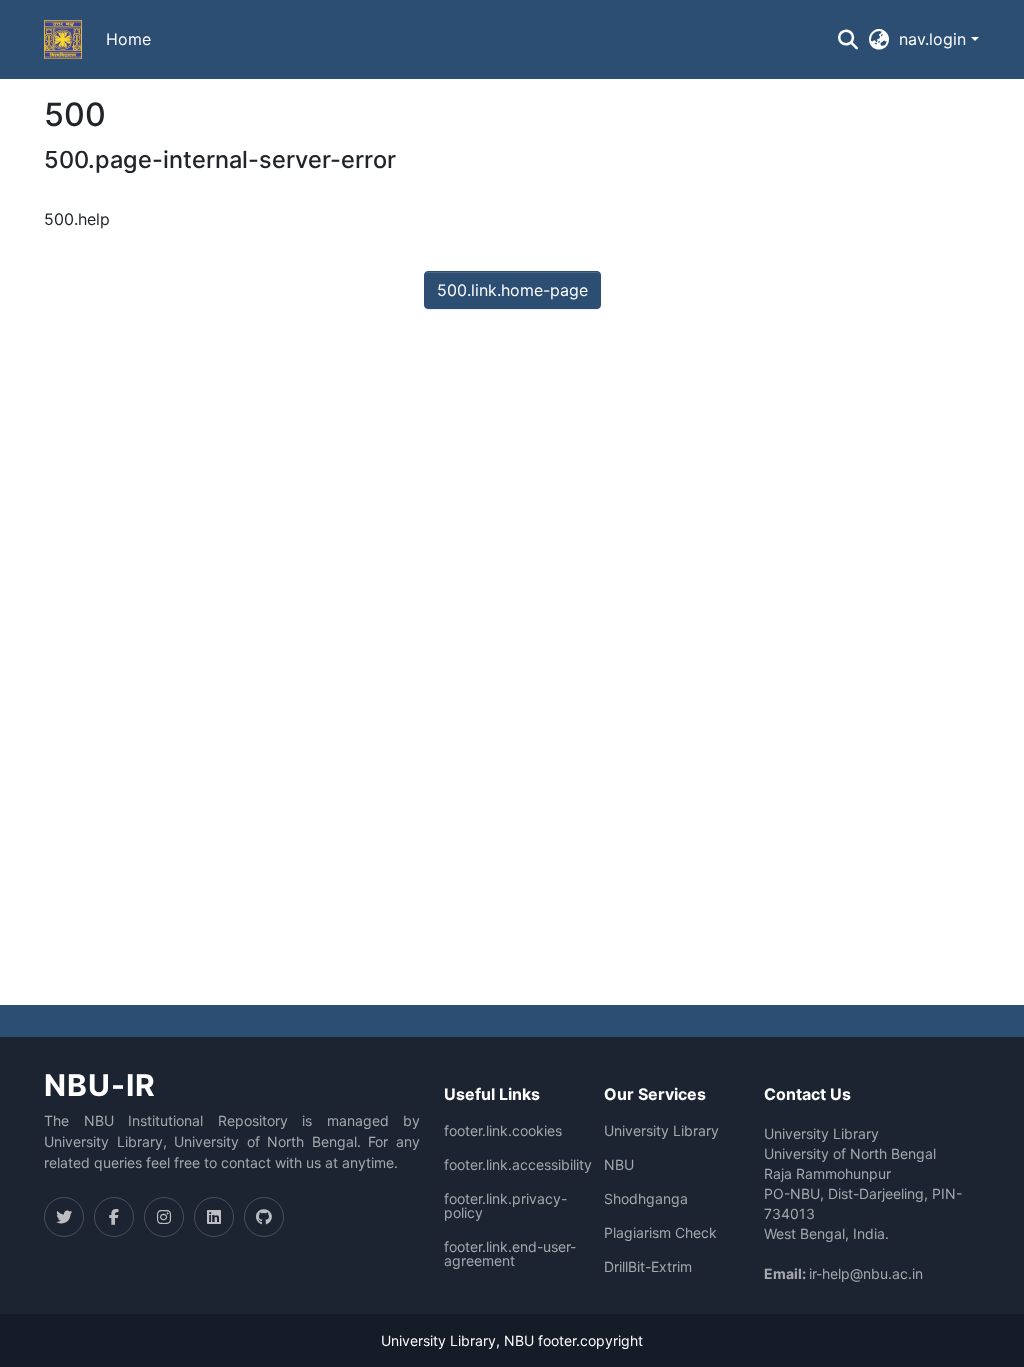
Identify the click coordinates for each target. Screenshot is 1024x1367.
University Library (661, 1131)
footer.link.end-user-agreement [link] (510, 1254)
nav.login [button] (935, 39)
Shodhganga (646, 1199)
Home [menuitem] (128, 39)
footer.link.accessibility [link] (518, 1165)
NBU (619, 1165)
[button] (63, 40)
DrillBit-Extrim (648, 1267)
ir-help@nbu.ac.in (866, 1273)
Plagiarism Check (660, 1233)
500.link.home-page (512, 290)
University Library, (442, 1340)
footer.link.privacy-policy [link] (505, 1206)
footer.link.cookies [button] (503, 1131)
